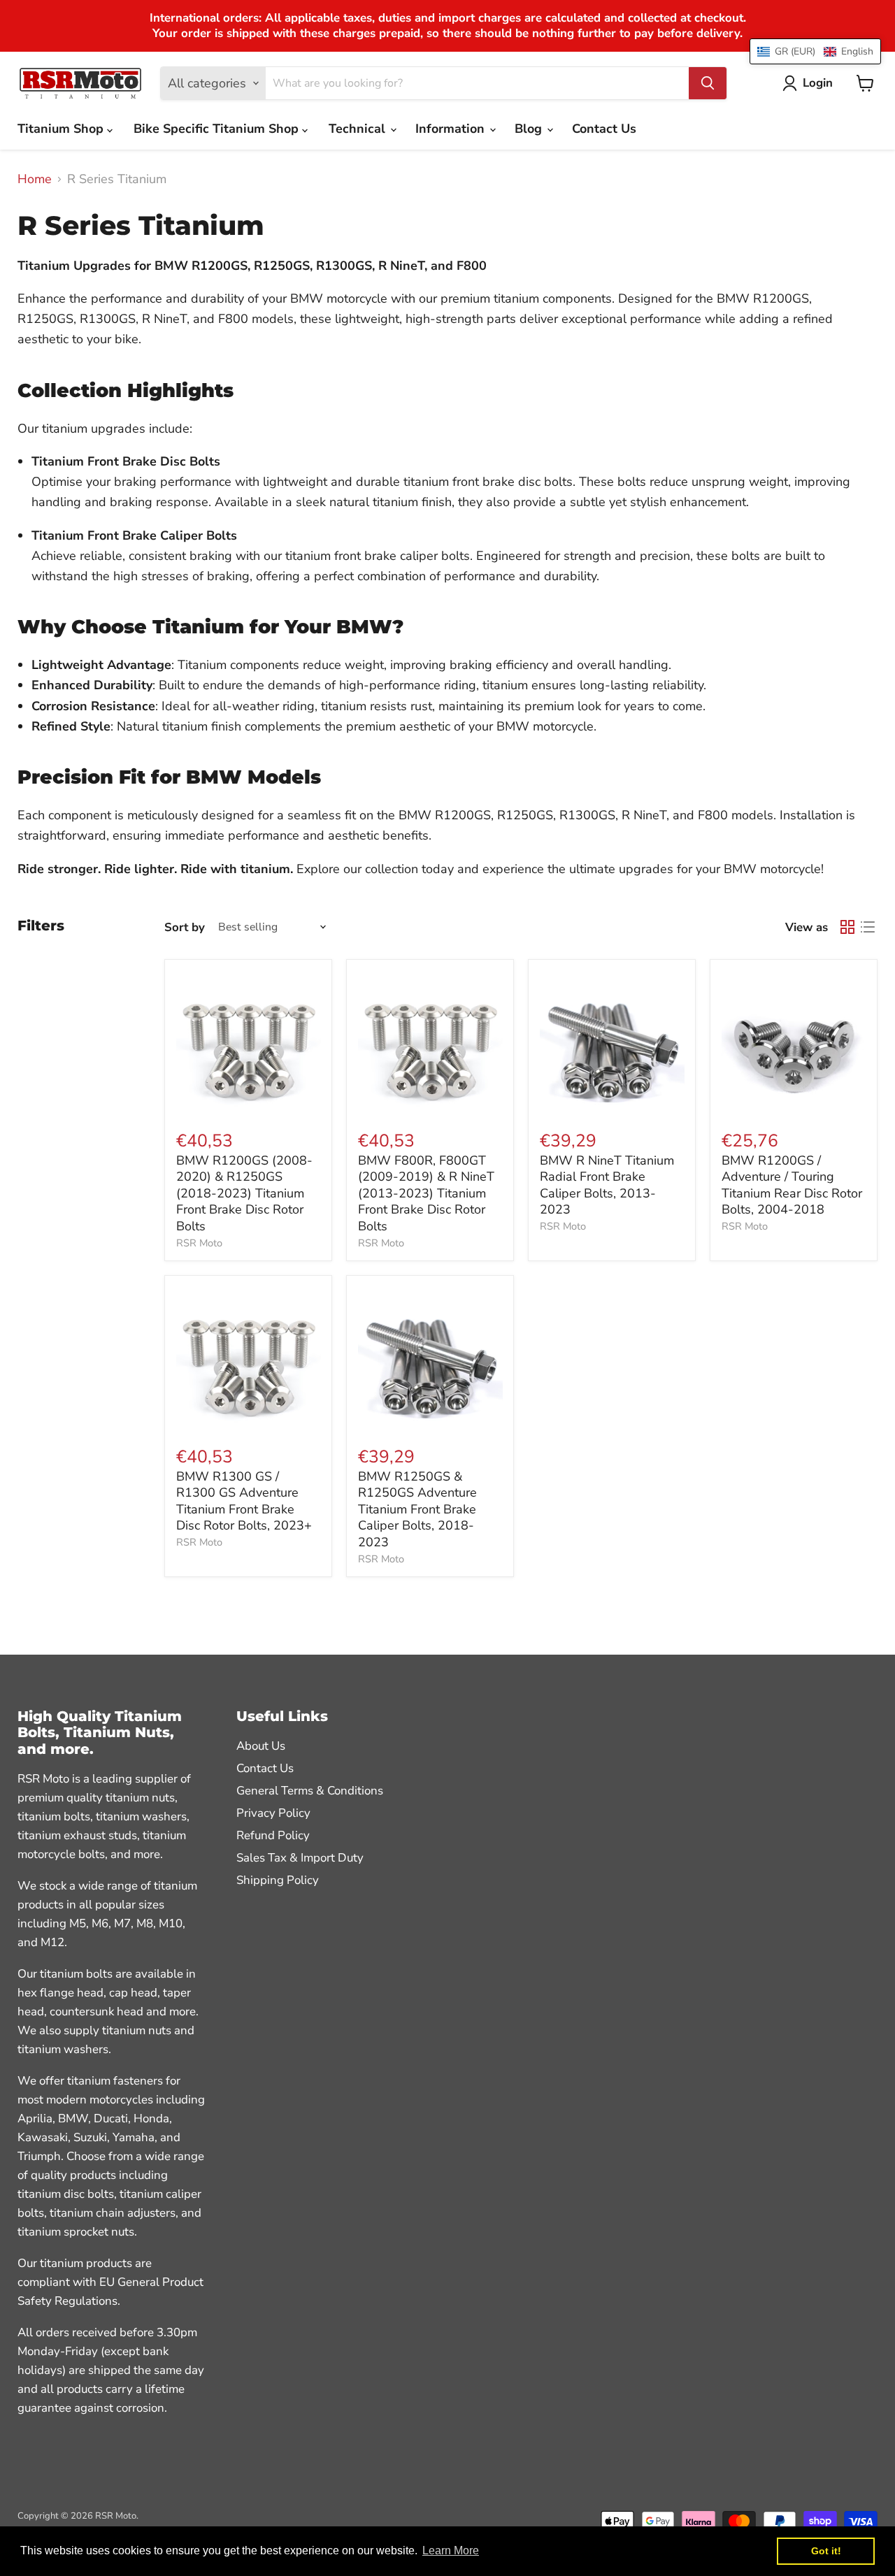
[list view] (867, 927)
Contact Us (604, 129)
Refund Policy (273, 1835)
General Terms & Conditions (310, 1791)
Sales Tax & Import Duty (300, 1858)
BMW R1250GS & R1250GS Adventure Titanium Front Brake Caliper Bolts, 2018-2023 (417, 1510)
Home (35, 179)
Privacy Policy (273, 1813)
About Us (261, 1746)
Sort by (185, 927)
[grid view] (847, 927)
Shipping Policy (278, 1880)
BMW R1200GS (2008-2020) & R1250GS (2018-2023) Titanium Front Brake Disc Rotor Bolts (244, 1194)
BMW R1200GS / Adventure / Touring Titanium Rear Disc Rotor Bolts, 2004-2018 (792, 1185)
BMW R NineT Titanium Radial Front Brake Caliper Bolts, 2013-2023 (607, 1185)
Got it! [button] (826, 2551)
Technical (359, 129)
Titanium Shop (62, 129)
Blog (530, 129)
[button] (815, 51)
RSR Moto (199, 1243)
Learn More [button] (451, 2550)
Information (452, 129)
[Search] (708, 83)
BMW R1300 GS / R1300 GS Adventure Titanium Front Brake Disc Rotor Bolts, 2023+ (244, 1501)
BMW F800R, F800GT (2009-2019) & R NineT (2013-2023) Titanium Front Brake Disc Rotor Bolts (426, 1194)
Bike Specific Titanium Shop (218, 129)
